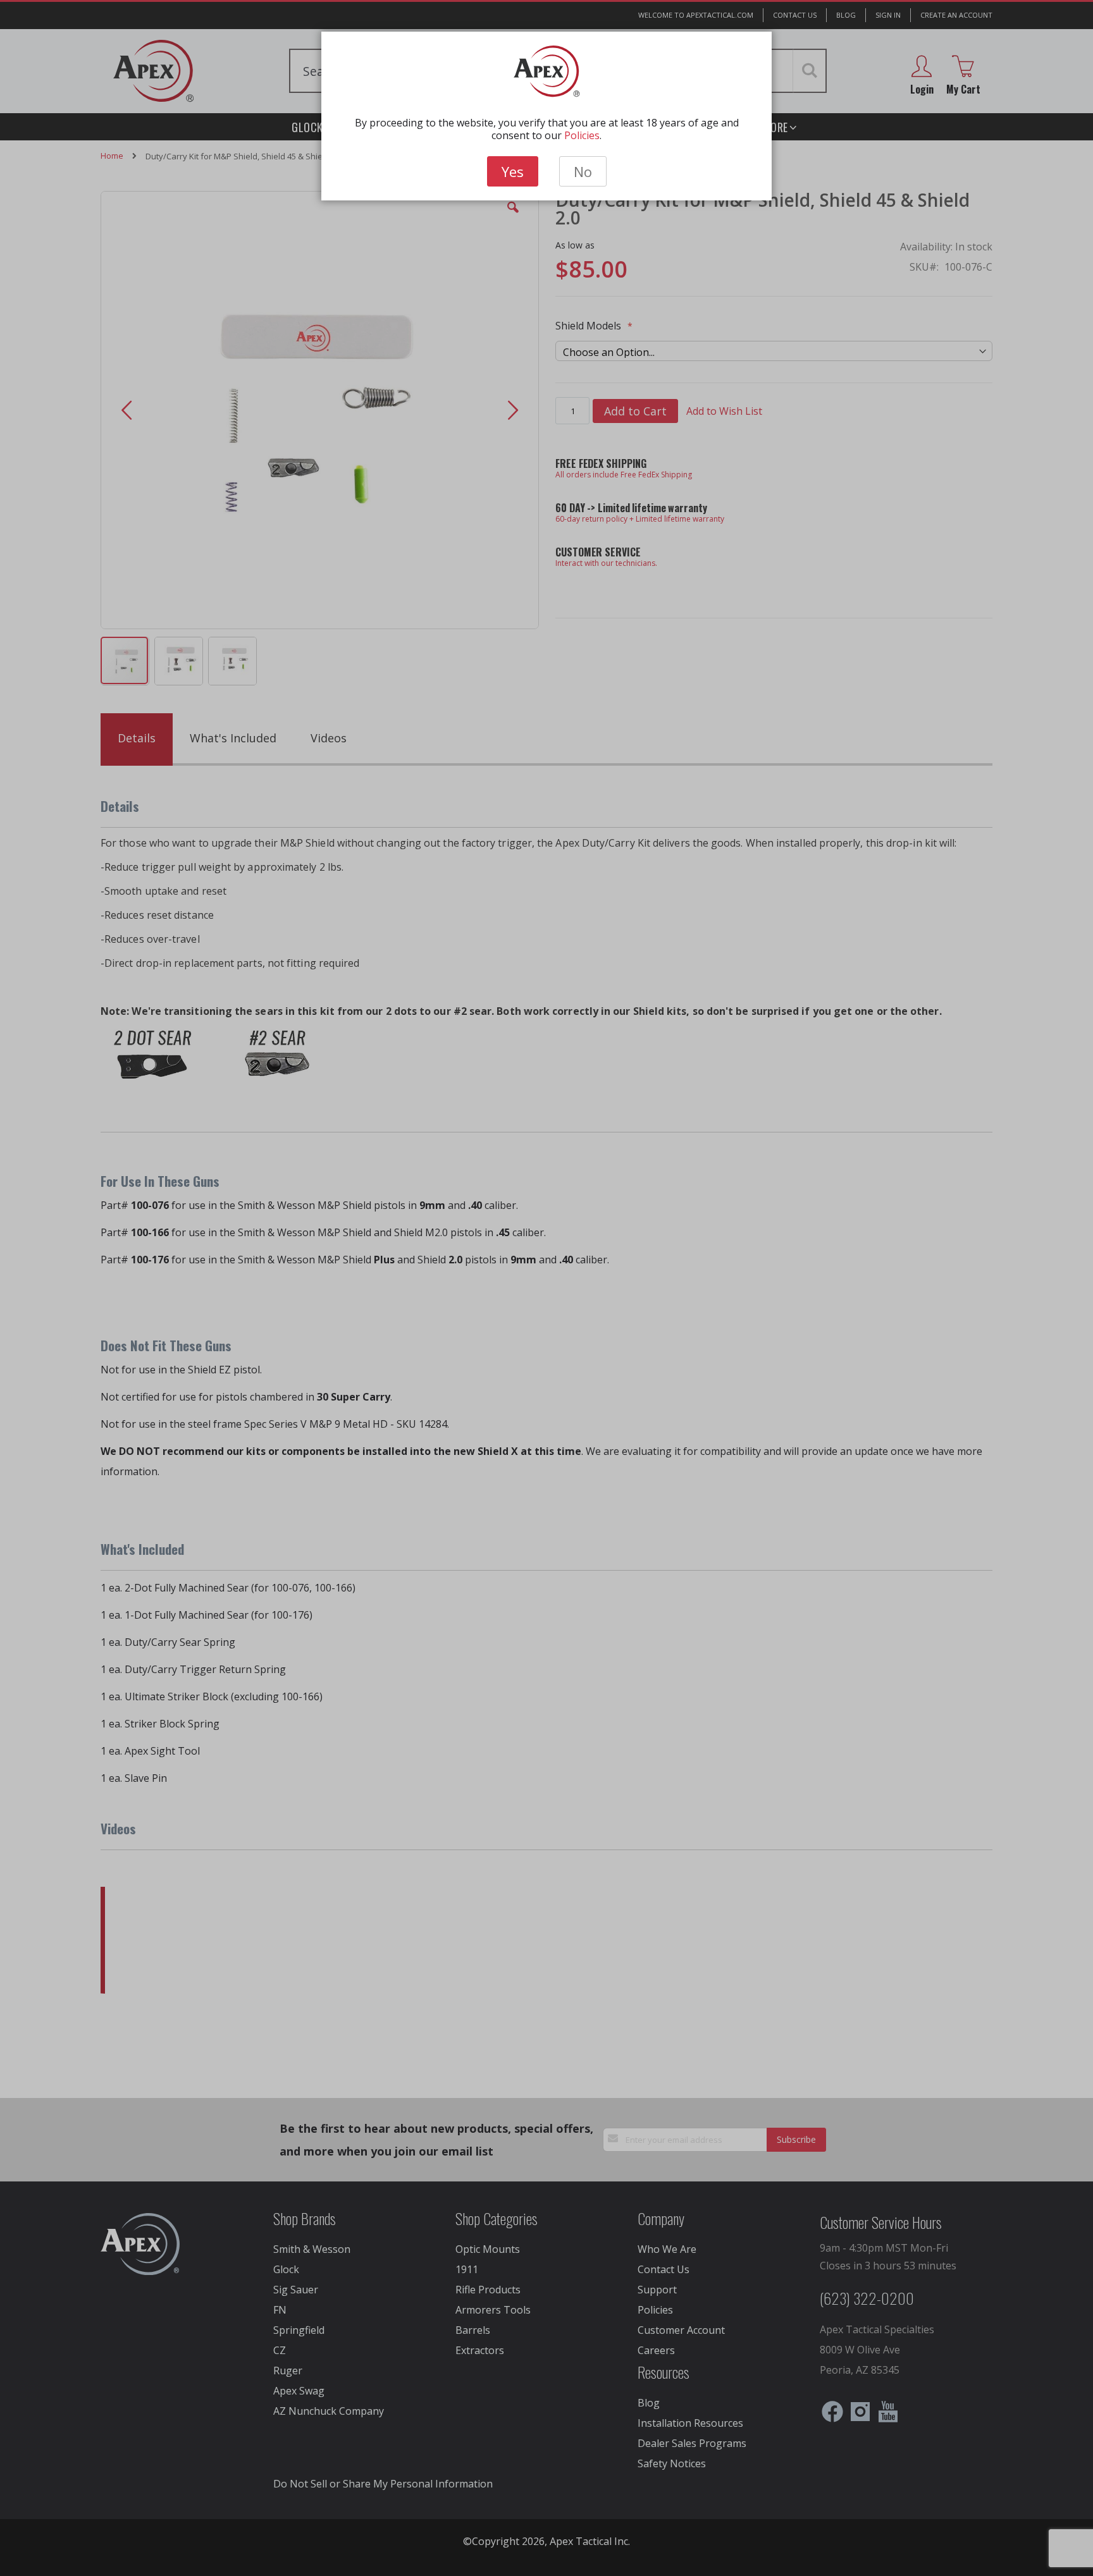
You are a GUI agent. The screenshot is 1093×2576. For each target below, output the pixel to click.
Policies (582, 135)
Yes (513, 171)
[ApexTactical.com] (547, 71)
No (583, 171)
